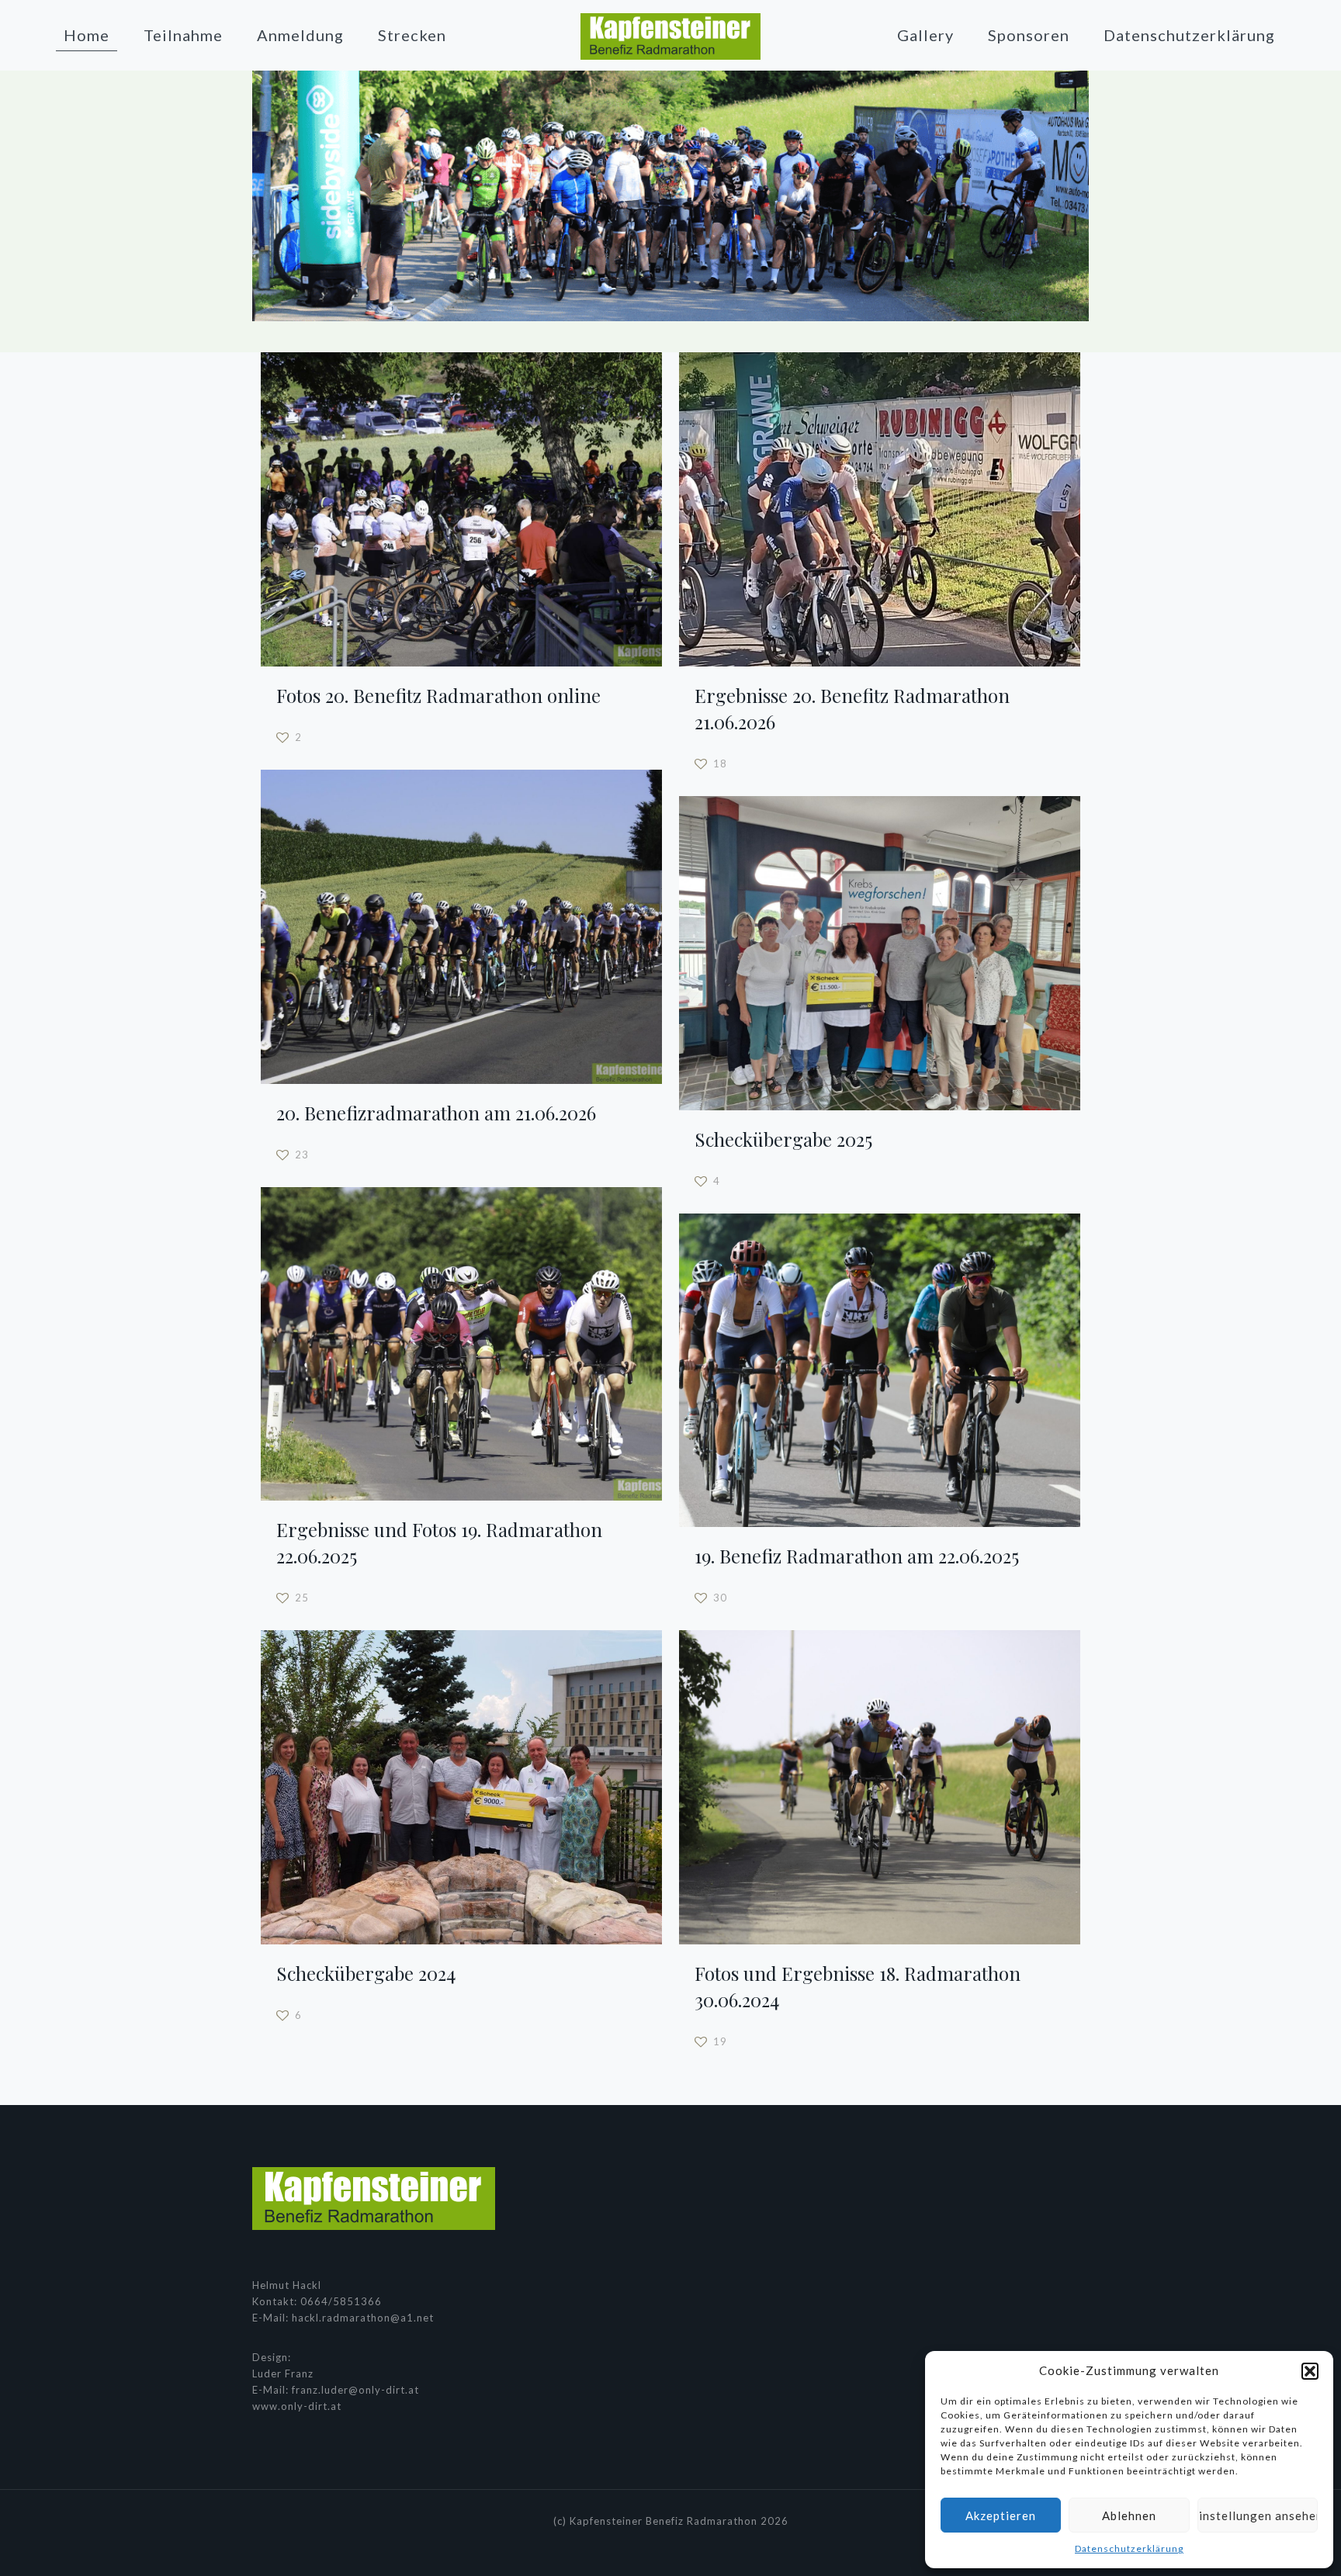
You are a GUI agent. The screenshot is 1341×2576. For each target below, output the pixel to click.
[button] (1310, 2371)
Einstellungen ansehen (1258, 2515)
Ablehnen (1129, 2515)
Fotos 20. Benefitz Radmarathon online (438, 695)
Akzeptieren (1001, 2515)
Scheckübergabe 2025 (783, 1139)
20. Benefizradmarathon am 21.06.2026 (436, 1113)
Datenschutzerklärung (1129, 2548)
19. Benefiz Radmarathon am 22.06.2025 (857, 1556)
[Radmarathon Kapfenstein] (671, 35)
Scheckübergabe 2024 (366, 1973)
